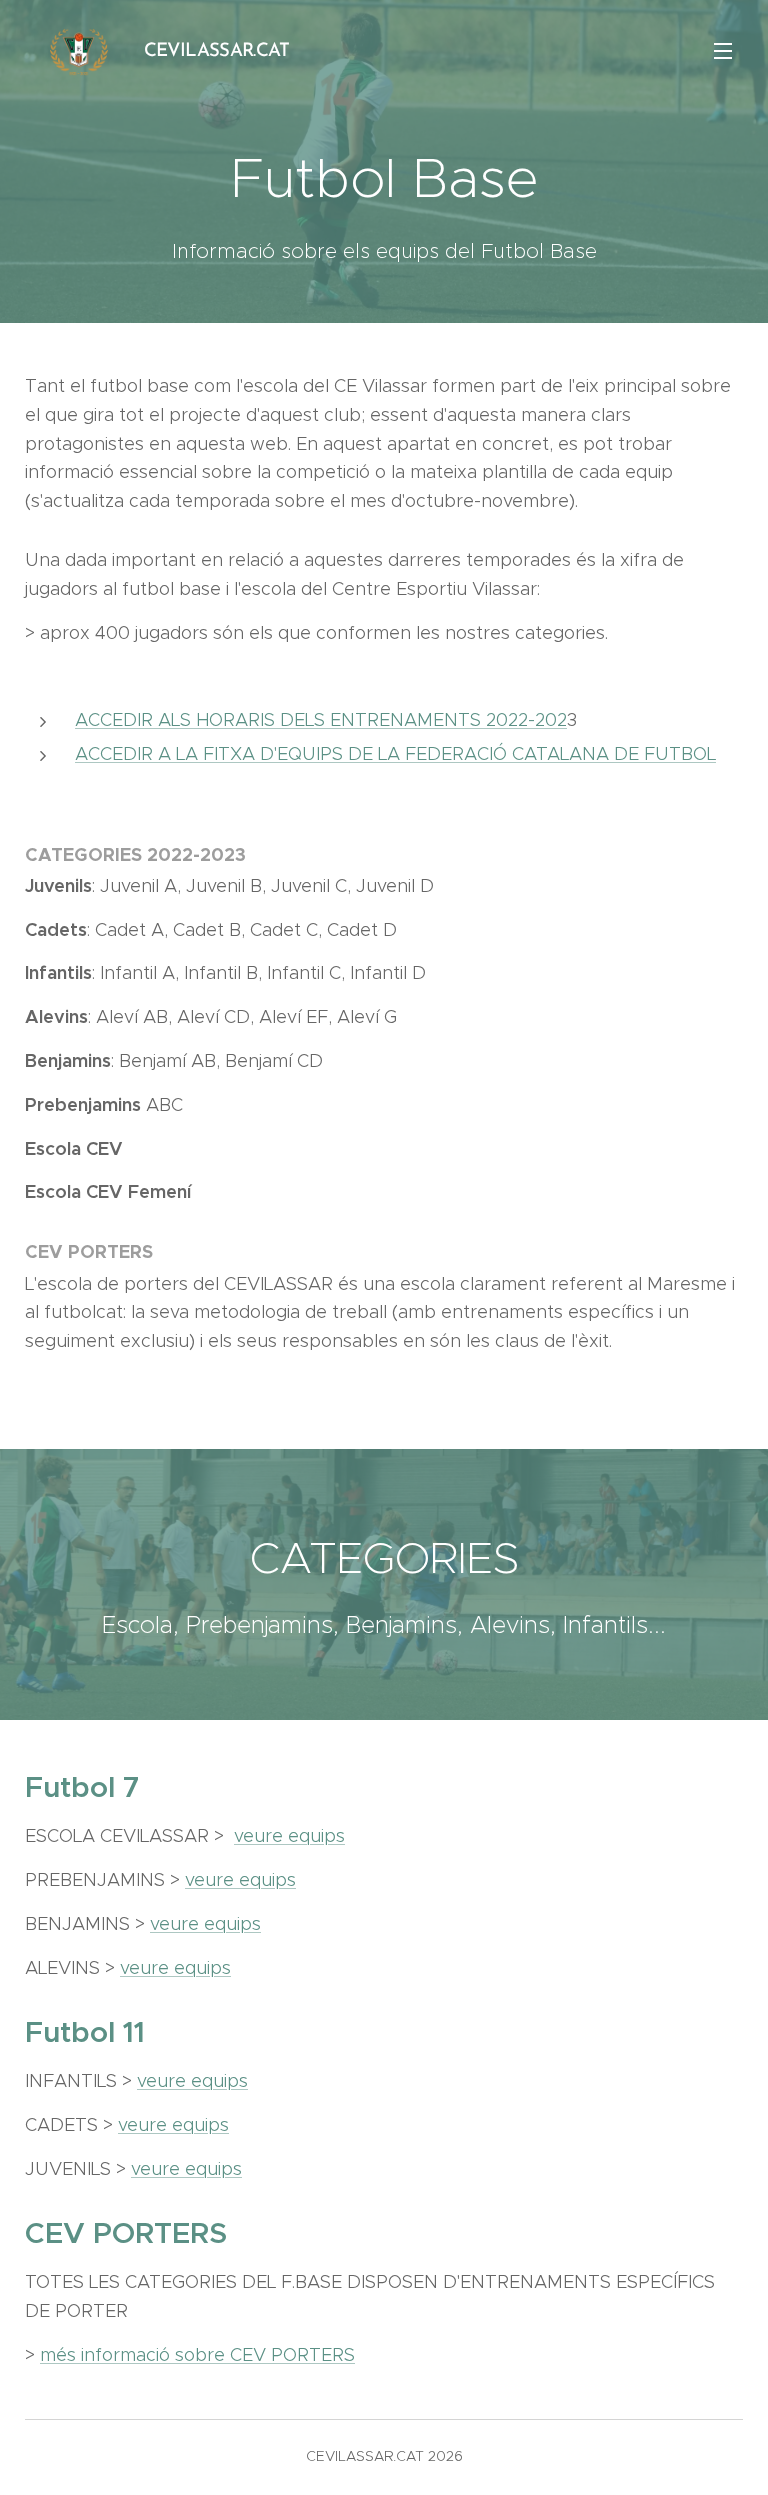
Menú (723, 50)
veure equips (289, 1836)
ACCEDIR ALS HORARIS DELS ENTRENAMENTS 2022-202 (321, 720)
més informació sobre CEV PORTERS (197, 2355)
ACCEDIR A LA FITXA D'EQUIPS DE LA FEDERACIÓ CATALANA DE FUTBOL (395, 754)
